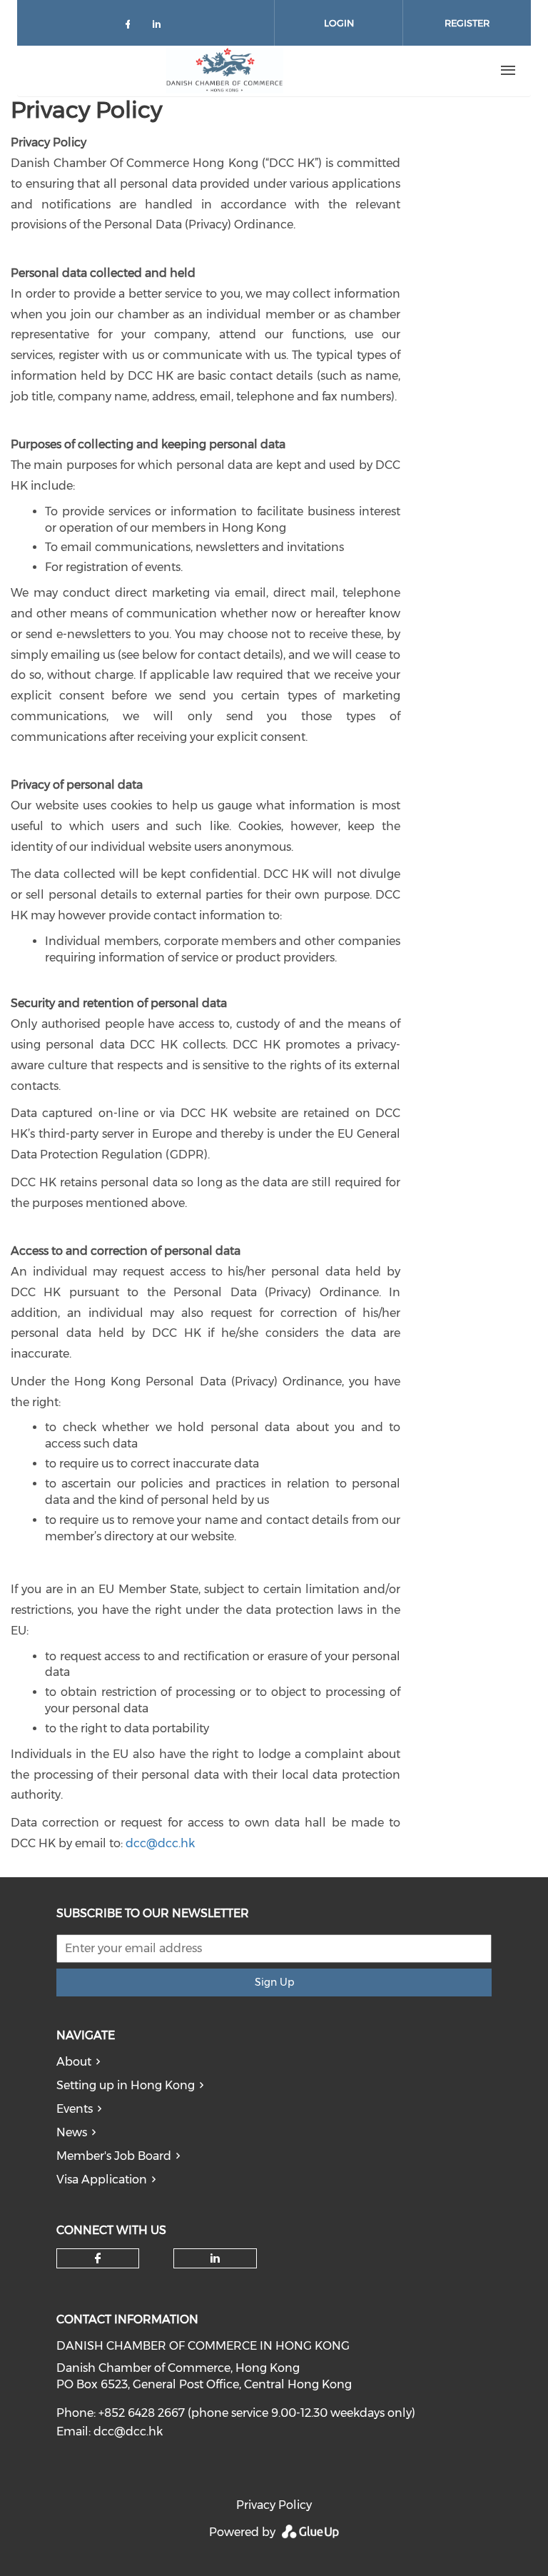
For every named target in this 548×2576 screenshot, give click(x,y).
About (74, 2062)
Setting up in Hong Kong (126, 2085)
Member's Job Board (114, 2156)
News (72, 2132)
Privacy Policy (274, 2505)
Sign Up (274, 1982)
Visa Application (102, 2180)
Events (75, 2109)
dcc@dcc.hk (160, 1843)
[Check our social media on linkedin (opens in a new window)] (161, 27)
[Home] (225, 71)
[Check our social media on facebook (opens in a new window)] (131, 27)
